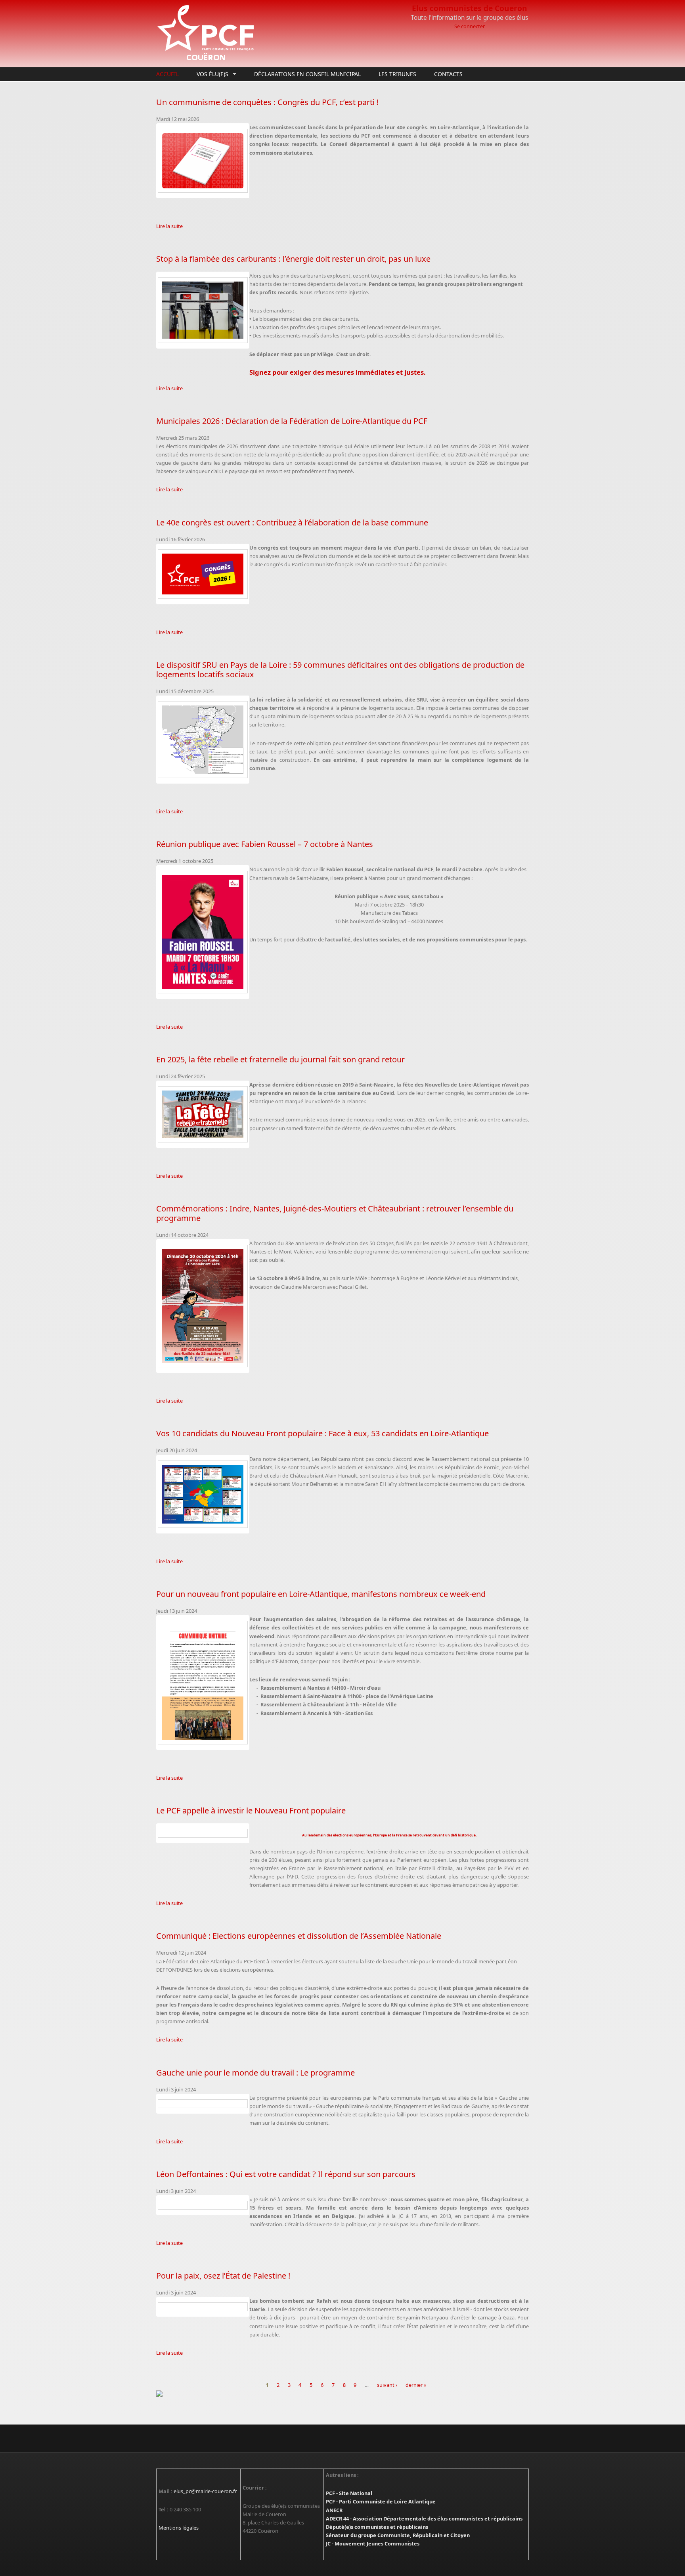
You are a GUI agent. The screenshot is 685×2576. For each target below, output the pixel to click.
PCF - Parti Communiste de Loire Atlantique (381, 2501)
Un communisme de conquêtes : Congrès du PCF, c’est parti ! (267, 102)
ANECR (334, 2510)
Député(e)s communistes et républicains (377, 2527)
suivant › (387, 2385)
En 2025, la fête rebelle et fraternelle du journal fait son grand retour (280, 1059)
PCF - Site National (349, 2493)
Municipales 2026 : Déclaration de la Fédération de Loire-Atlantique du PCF (292, 421)
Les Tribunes (397, 74)
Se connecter (470, 26)
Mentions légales (179, 2528)
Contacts (448, 74)
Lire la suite (169, 226)
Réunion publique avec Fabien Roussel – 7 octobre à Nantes (265, 844)
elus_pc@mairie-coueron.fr (205, 2491)
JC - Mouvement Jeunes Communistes (373, 2543)
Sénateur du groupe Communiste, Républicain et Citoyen (398, 2535)
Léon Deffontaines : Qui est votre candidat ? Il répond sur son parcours (286, 2174)
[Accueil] (279, 34)
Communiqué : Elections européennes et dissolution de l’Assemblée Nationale (299, 1936)
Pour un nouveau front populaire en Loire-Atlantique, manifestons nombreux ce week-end (321, 1594)
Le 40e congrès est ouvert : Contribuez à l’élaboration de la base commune (292, 522)
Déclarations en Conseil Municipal (307, 74)
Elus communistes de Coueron (470, 8)
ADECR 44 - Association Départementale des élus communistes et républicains (424, 2518)
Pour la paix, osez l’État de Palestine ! (223, 2276)
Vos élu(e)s (210, 74)
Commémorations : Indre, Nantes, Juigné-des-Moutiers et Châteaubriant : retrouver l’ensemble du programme (335, 1213)
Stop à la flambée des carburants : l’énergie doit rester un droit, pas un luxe (293, 259)
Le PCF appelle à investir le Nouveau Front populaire (251, 1810)
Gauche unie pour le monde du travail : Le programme (255, 2073)
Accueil (167, 74)
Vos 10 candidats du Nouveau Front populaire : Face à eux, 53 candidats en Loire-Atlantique (322, 1433)
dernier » (416, 2385)
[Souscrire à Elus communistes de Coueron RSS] (342, 2394)
